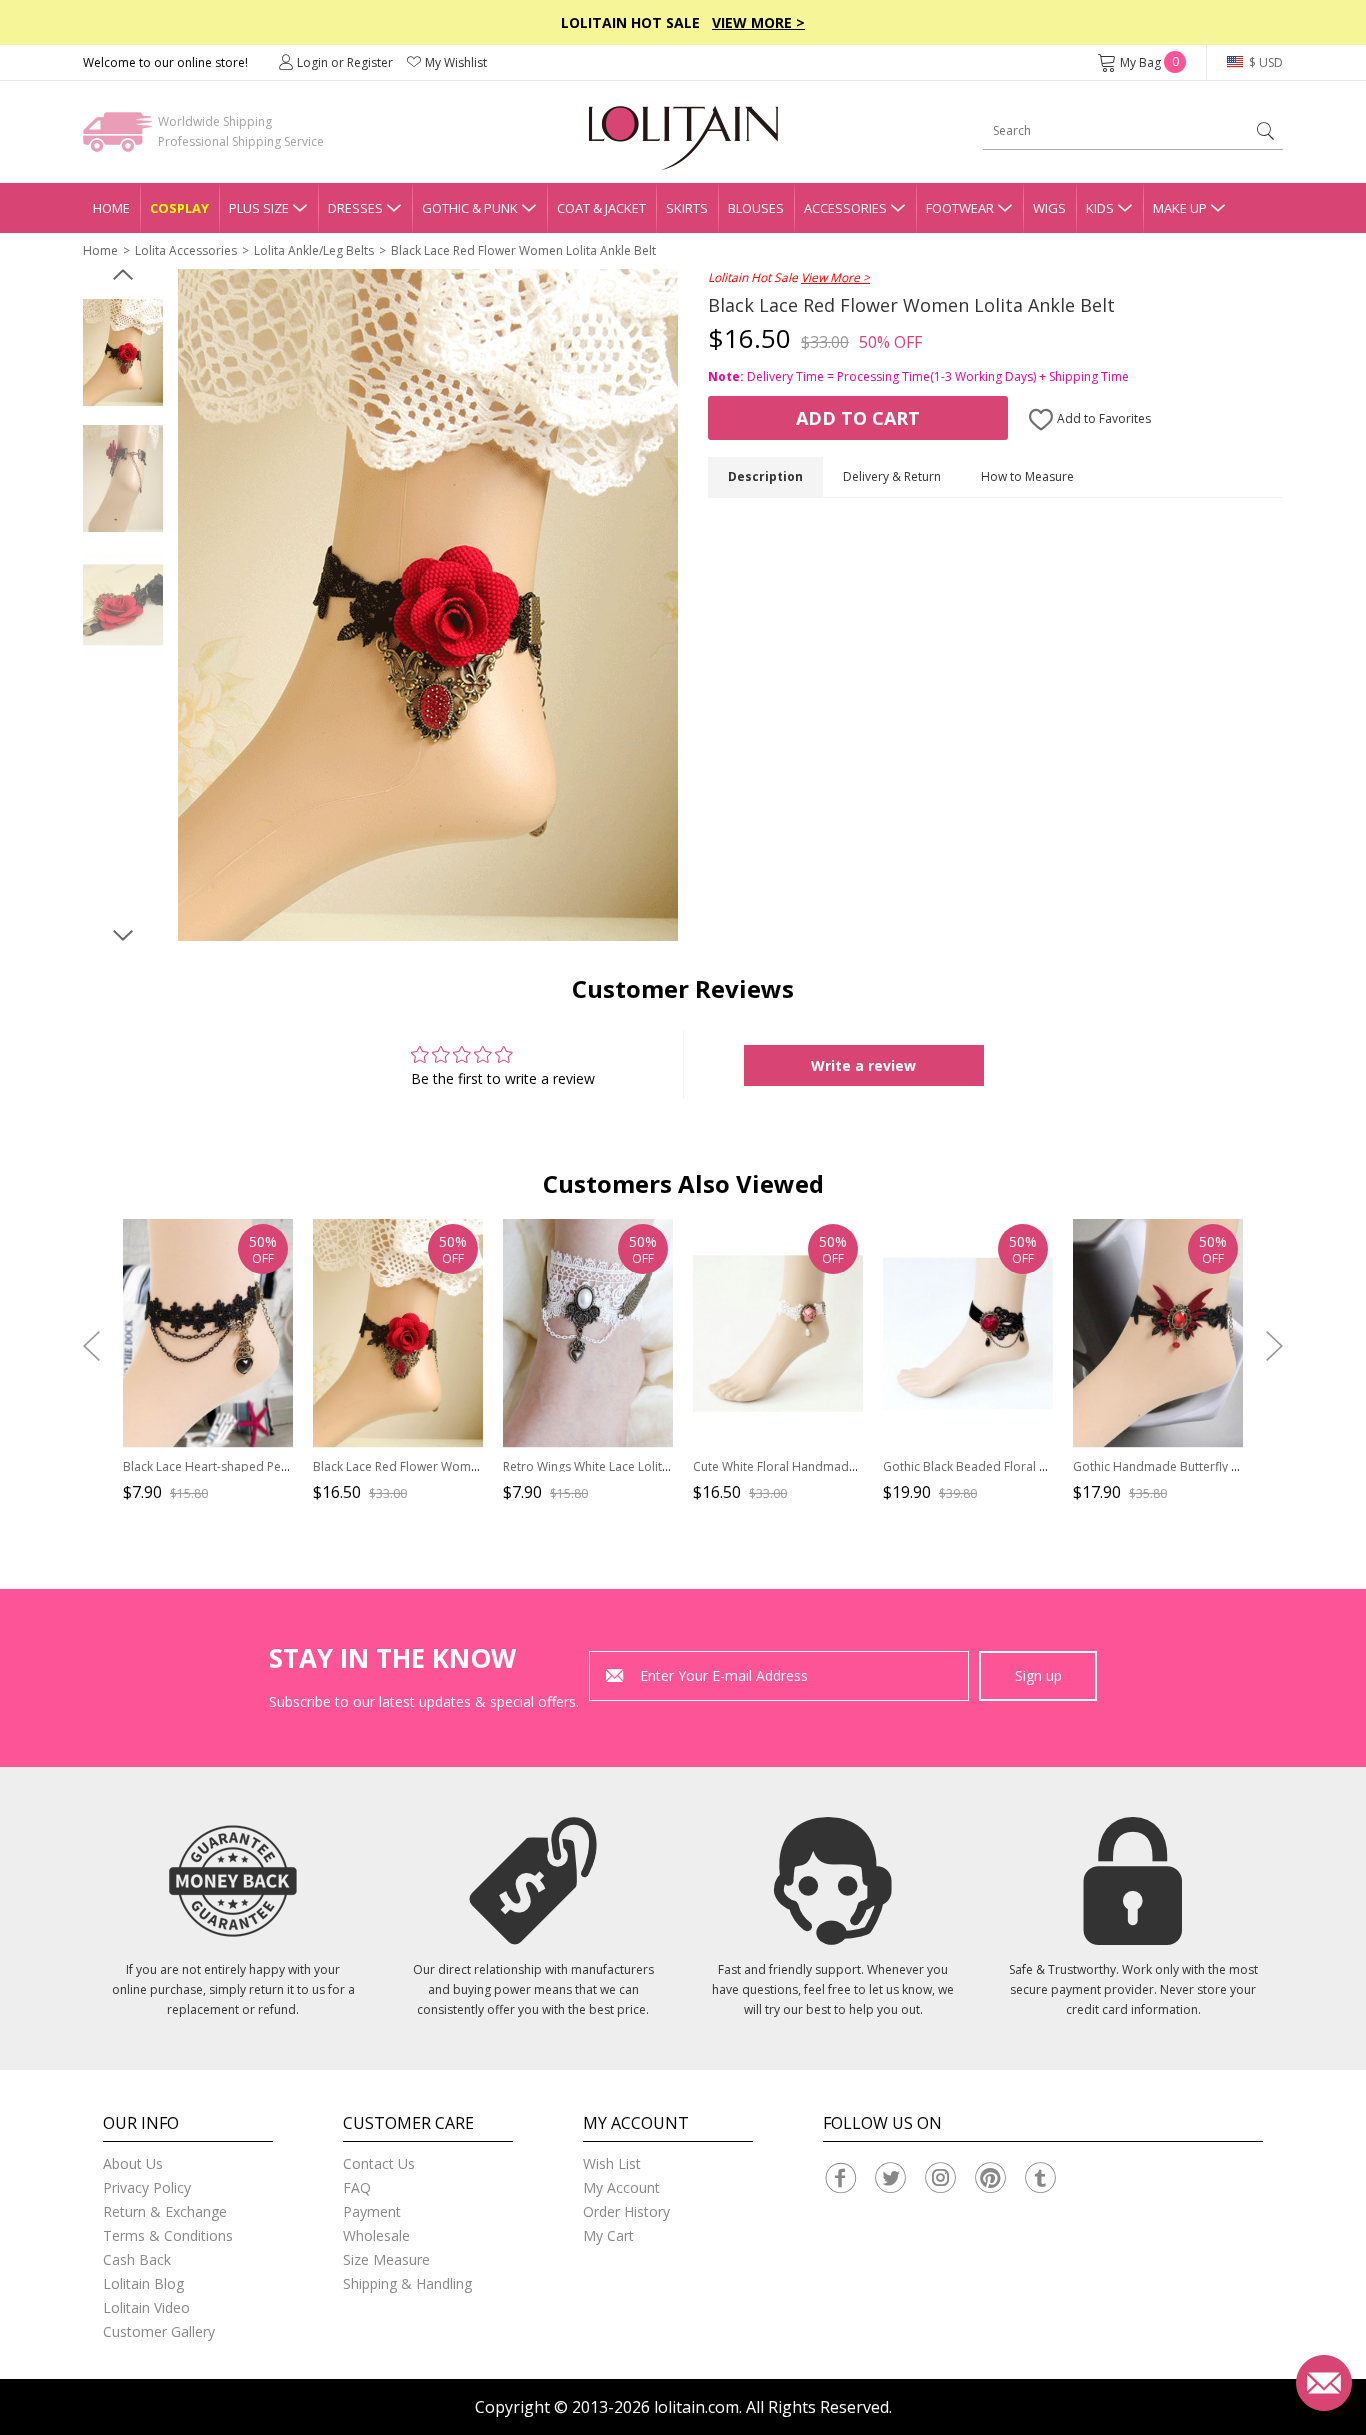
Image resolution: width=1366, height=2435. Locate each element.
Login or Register (345, 62)
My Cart (608, 2235)
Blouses (756, 208)
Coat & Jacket (601, 208)
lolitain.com (696, 2407)
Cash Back (137, 2259)
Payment (372, 2211)
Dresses (355, 208)
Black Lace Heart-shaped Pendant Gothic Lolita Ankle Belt (285, 1466)
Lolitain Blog (143, 2283)
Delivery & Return (892, 476)
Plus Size (259, 208)
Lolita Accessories (186, 250)
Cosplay (179, 208)
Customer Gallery (159, 2331)
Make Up (1180, 208)
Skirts (687, 208)
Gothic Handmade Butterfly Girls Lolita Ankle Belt (1211, 1466)
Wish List (612, 2163)
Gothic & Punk (470, 208)
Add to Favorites (1102, 418)
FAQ (357, 2187)
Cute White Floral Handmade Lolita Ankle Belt (821, 1466)
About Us (133, 2163)
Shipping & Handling (407, 2283)
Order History (626, 2211)
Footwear (960, 208)
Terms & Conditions (168, 2235)
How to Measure (1027, 476)
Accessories (845, 208)
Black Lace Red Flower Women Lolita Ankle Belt (523, 250)
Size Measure (386, 2259)
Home (111, 208)
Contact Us (379, 2163)
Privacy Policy (147, 2187)
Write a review (863, 1065)
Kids (1100, 208)
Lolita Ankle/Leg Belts (314, 250)
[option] (123, 353)
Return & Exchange (165, 2211)
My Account (621, 2187)
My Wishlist (456, 62)
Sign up (1038, 1675)
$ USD (1264, 62)
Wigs (1049, 208)
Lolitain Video (146, 2307)
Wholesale (376, 2235)
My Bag (1149, 62)
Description (765, 476)
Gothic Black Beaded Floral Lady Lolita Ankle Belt (1021, 1466)
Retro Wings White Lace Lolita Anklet (605, 1466)
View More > (758, 22)
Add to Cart (858, 418)
